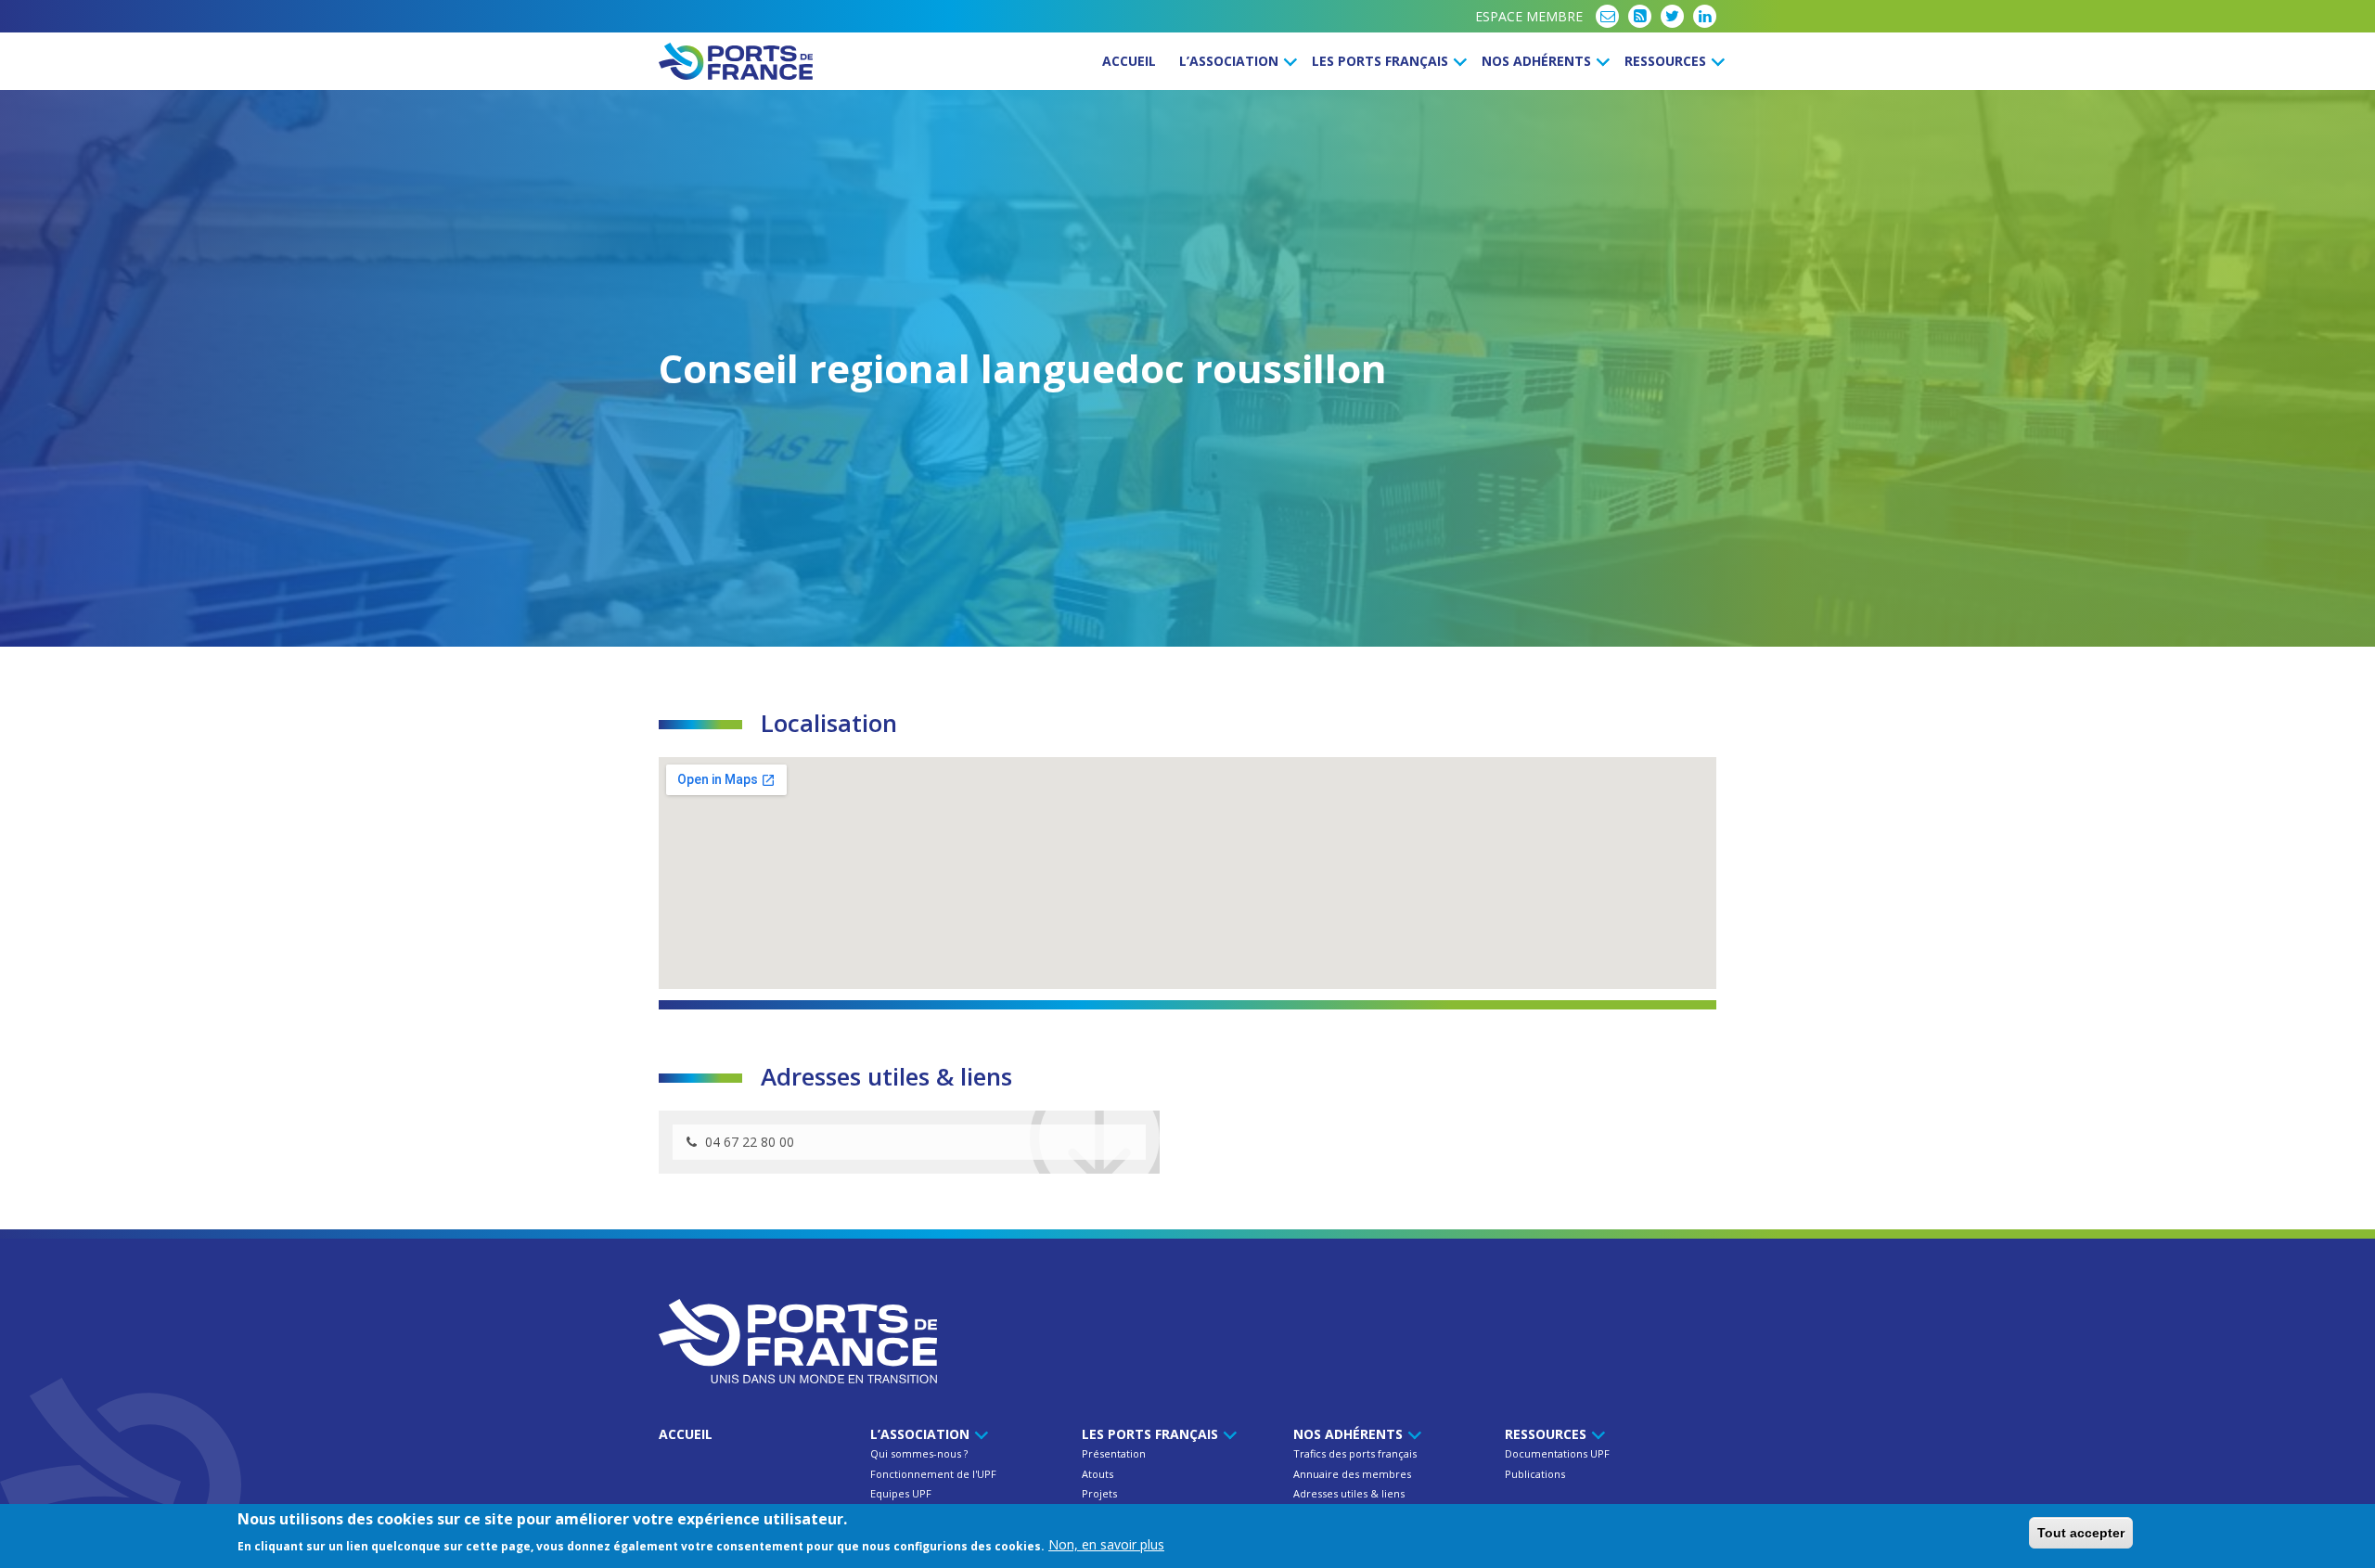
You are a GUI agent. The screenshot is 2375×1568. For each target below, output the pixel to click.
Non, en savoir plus (1106, 1544)
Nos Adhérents (1538, 61)
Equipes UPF (901, 1493)
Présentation (1114, 1453)
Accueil (1129, 61)
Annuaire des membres (1352, 1474)
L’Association (1231, 61)
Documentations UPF (1557, 1453)
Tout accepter (2081, 1533)
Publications (1535, 1474)
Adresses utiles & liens (1349, 1493)
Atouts (1098, 1474)
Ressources (1667, 61)
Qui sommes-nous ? (919, 1453)
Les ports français (1382, 61)
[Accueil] (736, 61)
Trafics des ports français (1355, 1453)
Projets (1099, 1493)
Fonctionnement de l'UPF (933, 1474)
